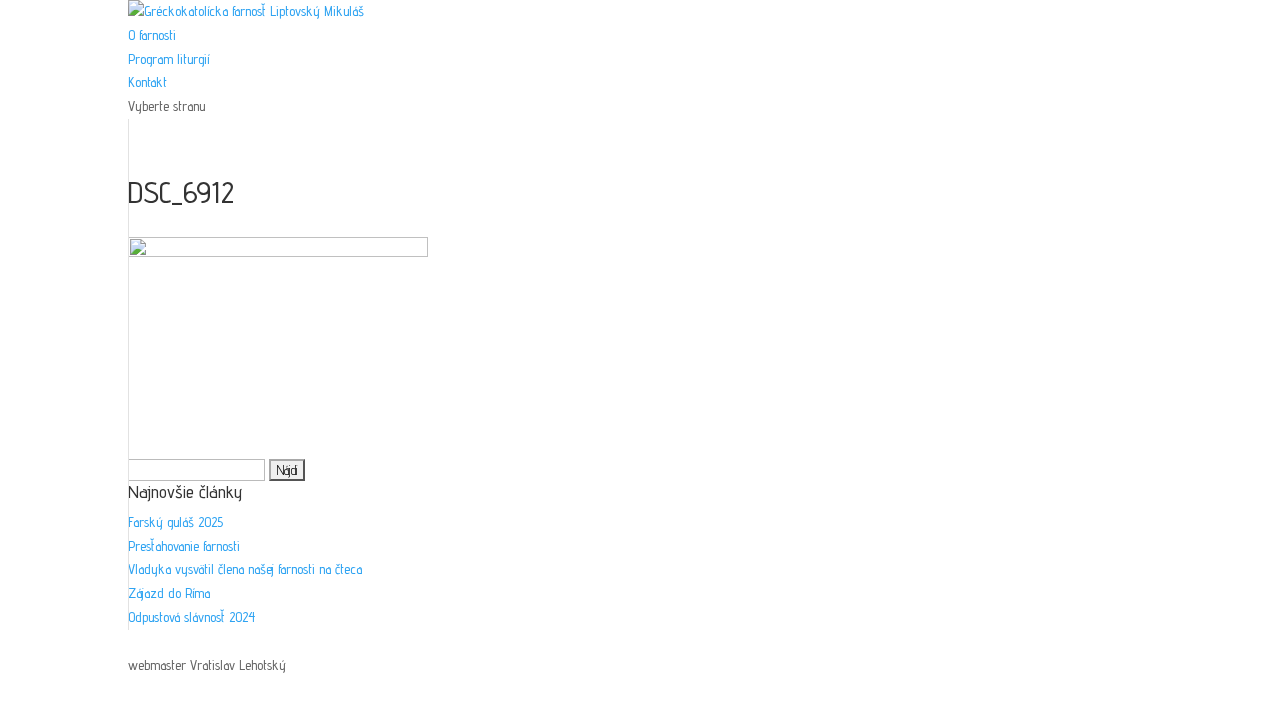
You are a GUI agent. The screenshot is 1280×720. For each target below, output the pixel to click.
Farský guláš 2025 (175, 522)
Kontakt (147, 82)
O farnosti (152, 35)
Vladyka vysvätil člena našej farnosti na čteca (245, 569)
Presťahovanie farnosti (184, 546)
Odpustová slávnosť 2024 (191, 617)
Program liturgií (168, 59)
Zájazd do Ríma (169, 593)
